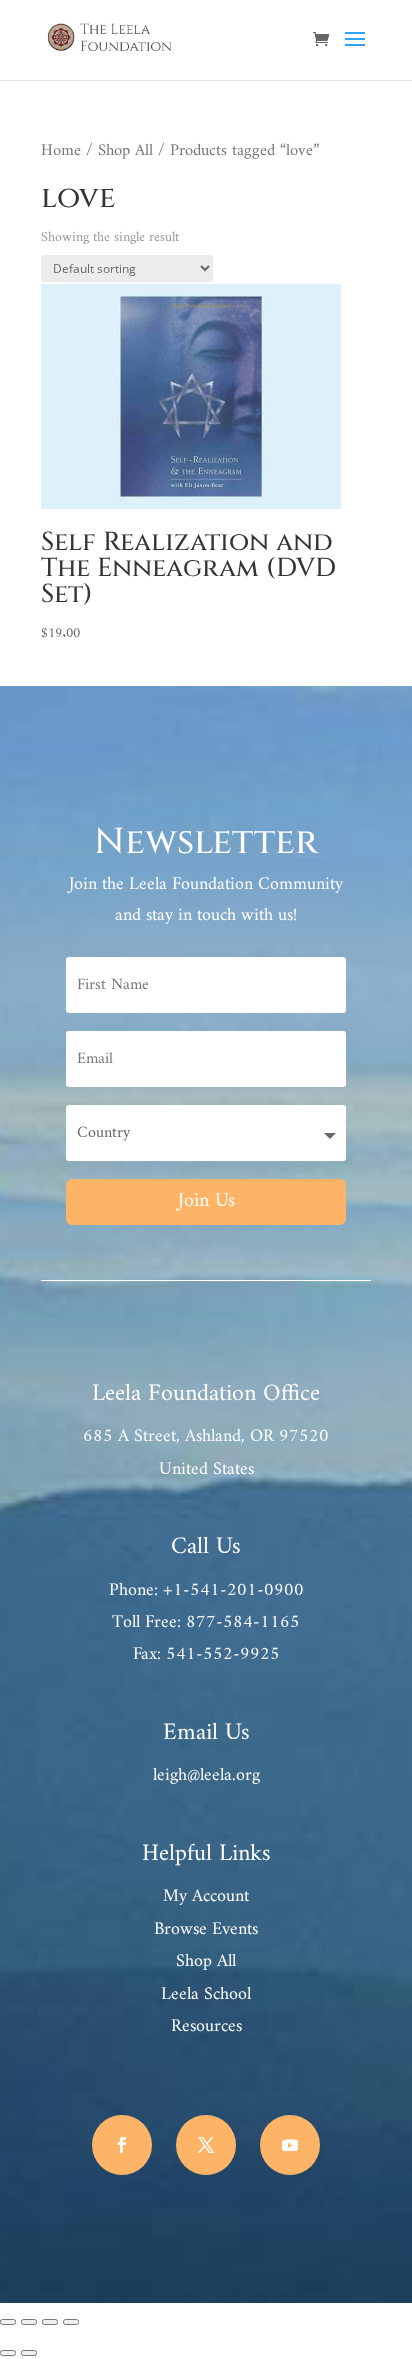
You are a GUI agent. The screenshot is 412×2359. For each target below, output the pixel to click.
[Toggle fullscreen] (29, 2322)
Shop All (125, 150)
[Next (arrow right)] (29, 2353)
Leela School (206, 1994)
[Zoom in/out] (8, 2322)
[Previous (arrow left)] (8, 2353)
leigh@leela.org (206, 1775)
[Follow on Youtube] (290, 2145)
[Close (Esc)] (71, 2322)
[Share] (50, 2322)
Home (61, 150)
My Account (206, 1896)
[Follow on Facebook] (122, 2145)
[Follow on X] (206, 2145)
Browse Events (206, 1929)
